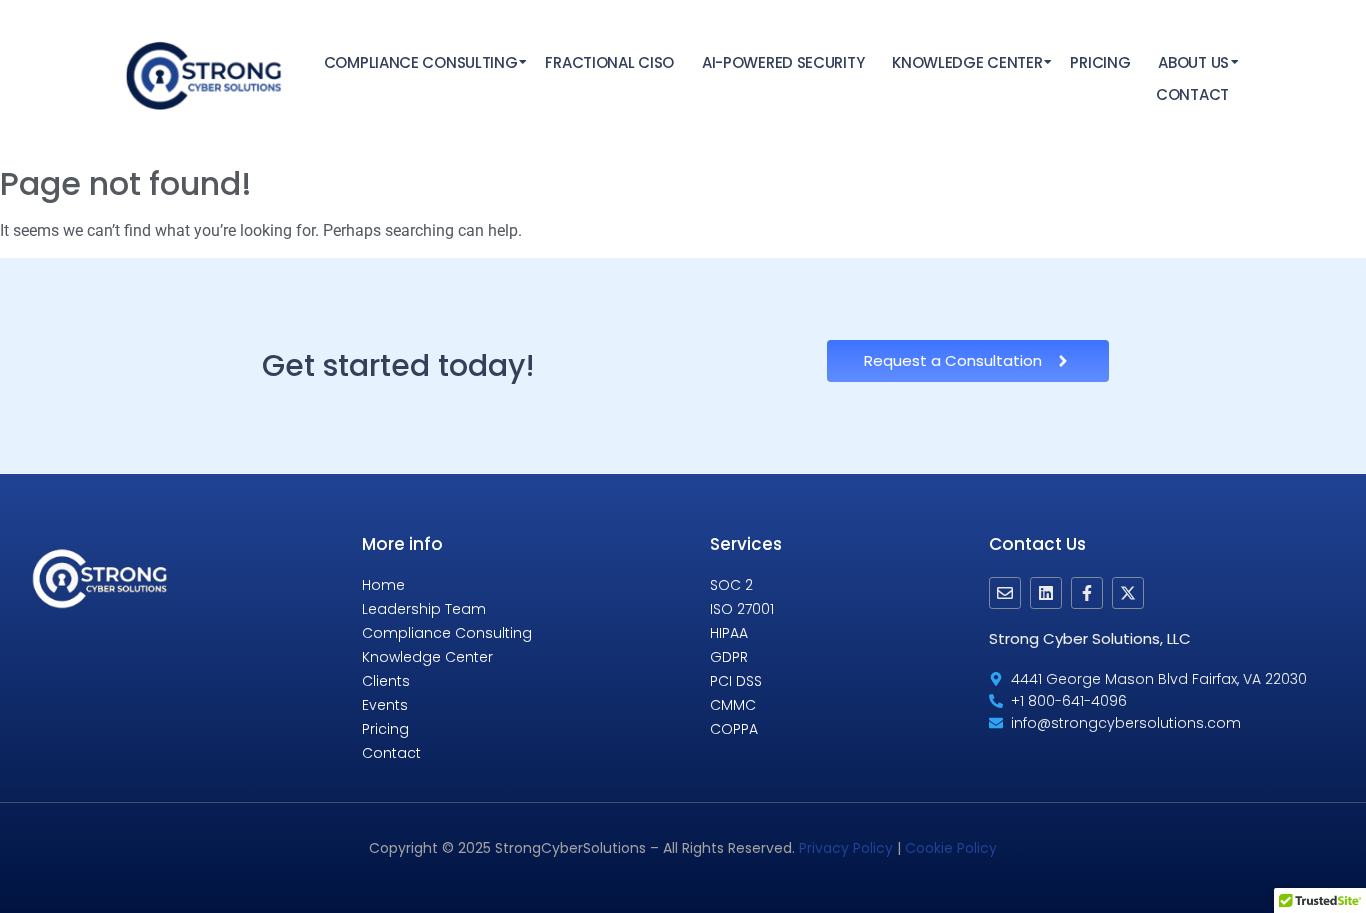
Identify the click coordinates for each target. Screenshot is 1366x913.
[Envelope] (1005, 593)
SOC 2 (731, 585)
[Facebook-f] (1087, 593)
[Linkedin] (1046, 593)
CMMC (733, 705)
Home (383, 585)
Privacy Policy (846, 848)
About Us (1193, 62)
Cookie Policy (951, 848)
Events (385, 705)
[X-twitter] (1128, 593)
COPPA (734, 729)
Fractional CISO (609, 62)
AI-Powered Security (783, 62)
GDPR (729, 657)
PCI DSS (736, 681)
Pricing (1100, 62)
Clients (386, 681)
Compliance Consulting (421, 62)
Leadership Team (424, 609)
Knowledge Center (967, 62)
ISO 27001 (742, 609)
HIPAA (729, 633)
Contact (1192, 94)
